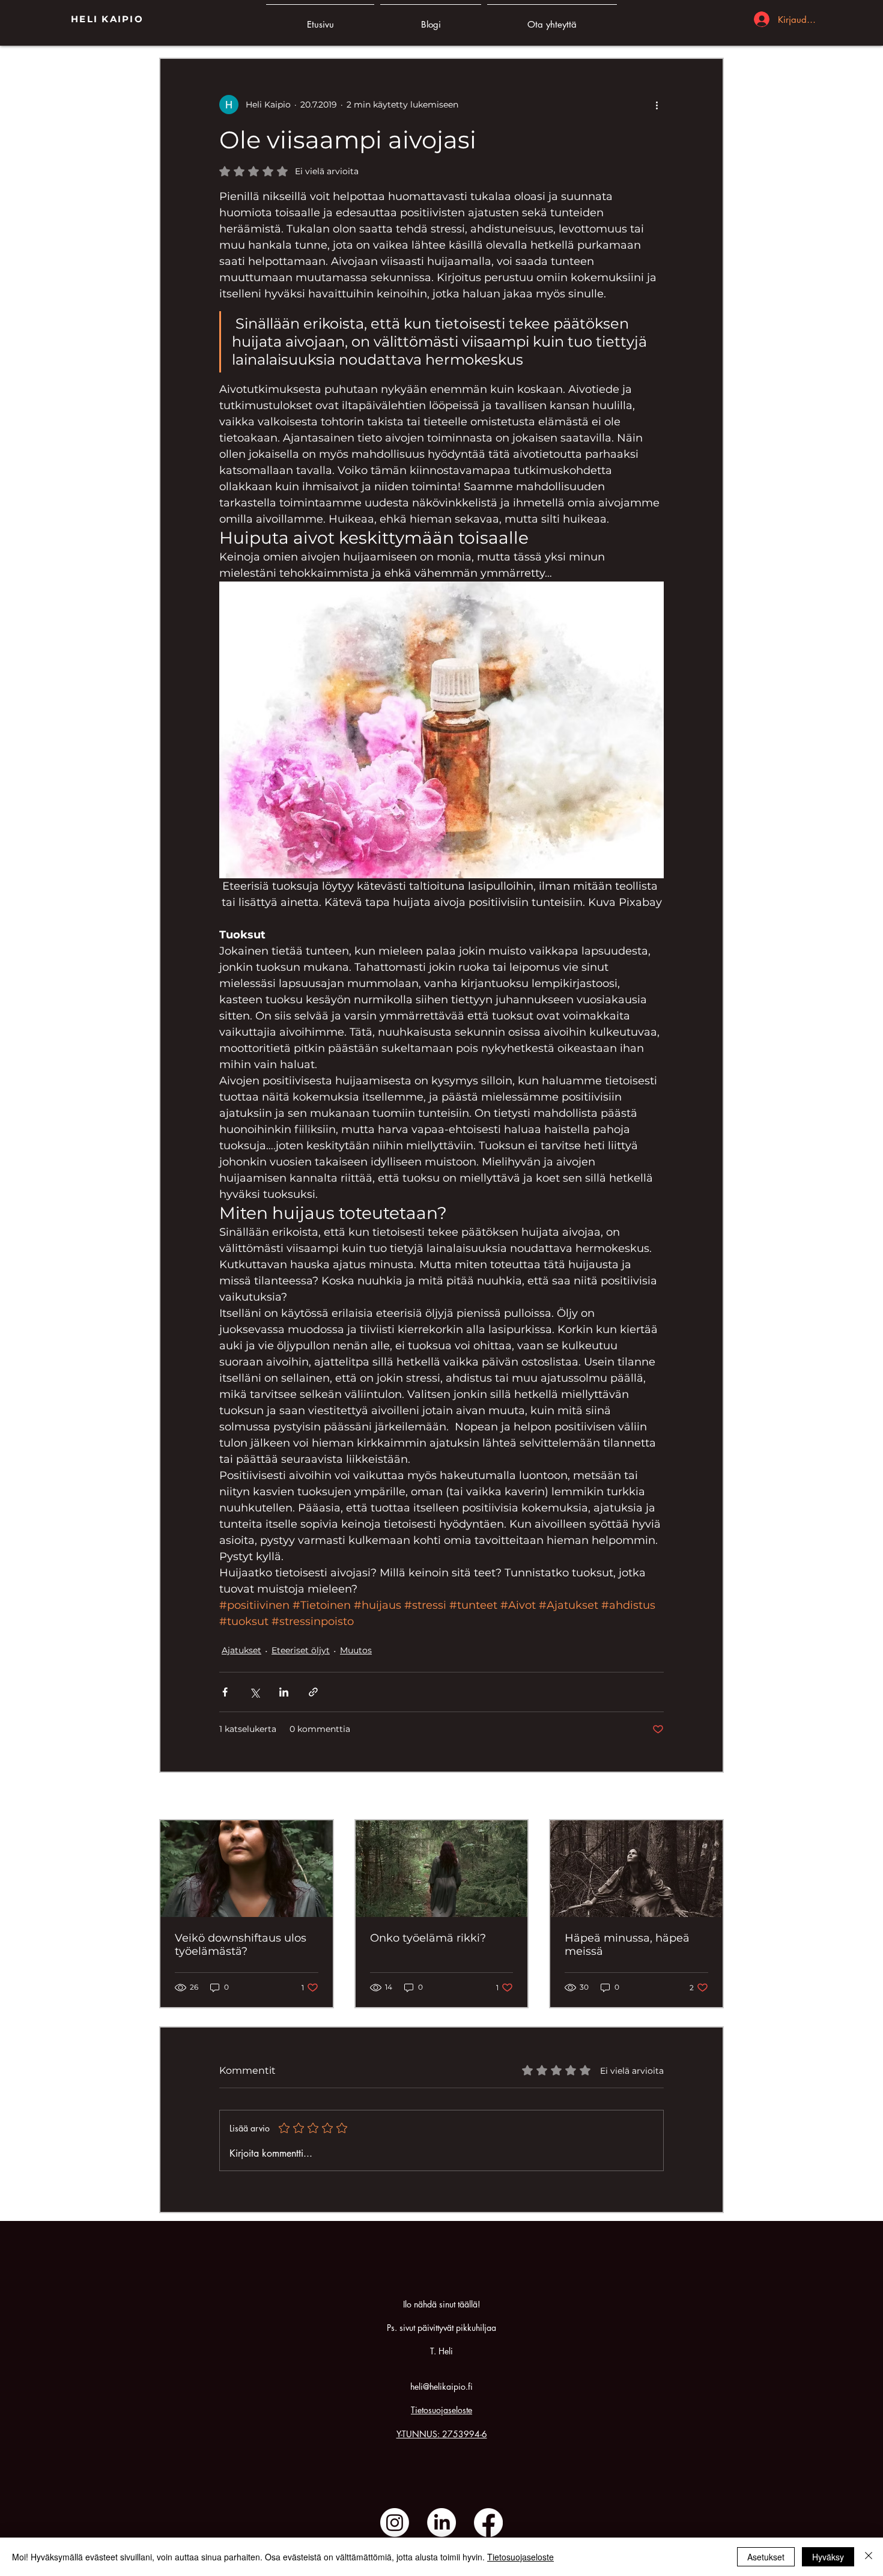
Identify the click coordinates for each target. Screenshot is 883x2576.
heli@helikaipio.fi (441, 2386)
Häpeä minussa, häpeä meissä (627, 1945)
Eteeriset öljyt (301, 1650)
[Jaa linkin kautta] (313, 1692)
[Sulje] (869, 2557)
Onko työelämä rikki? (428, 1938)
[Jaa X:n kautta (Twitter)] (254, 1692)
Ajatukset (241, 1650)
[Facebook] (488, 2523)
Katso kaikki (699, 1797)
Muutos (356, 1650)
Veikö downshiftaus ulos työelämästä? (241, 1945)
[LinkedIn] (441, 2523)
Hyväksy (828, 2557)
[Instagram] (395, 2523)
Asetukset (766, 2557)
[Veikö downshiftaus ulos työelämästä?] (247, 1869)
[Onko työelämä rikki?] (442, 1869)
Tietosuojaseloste (441, 2410)
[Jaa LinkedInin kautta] (284, 1692)
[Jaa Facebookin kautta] (225, 1692)
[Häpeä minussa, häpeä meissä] (636, 1869)
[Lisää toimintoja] (657, 105)
